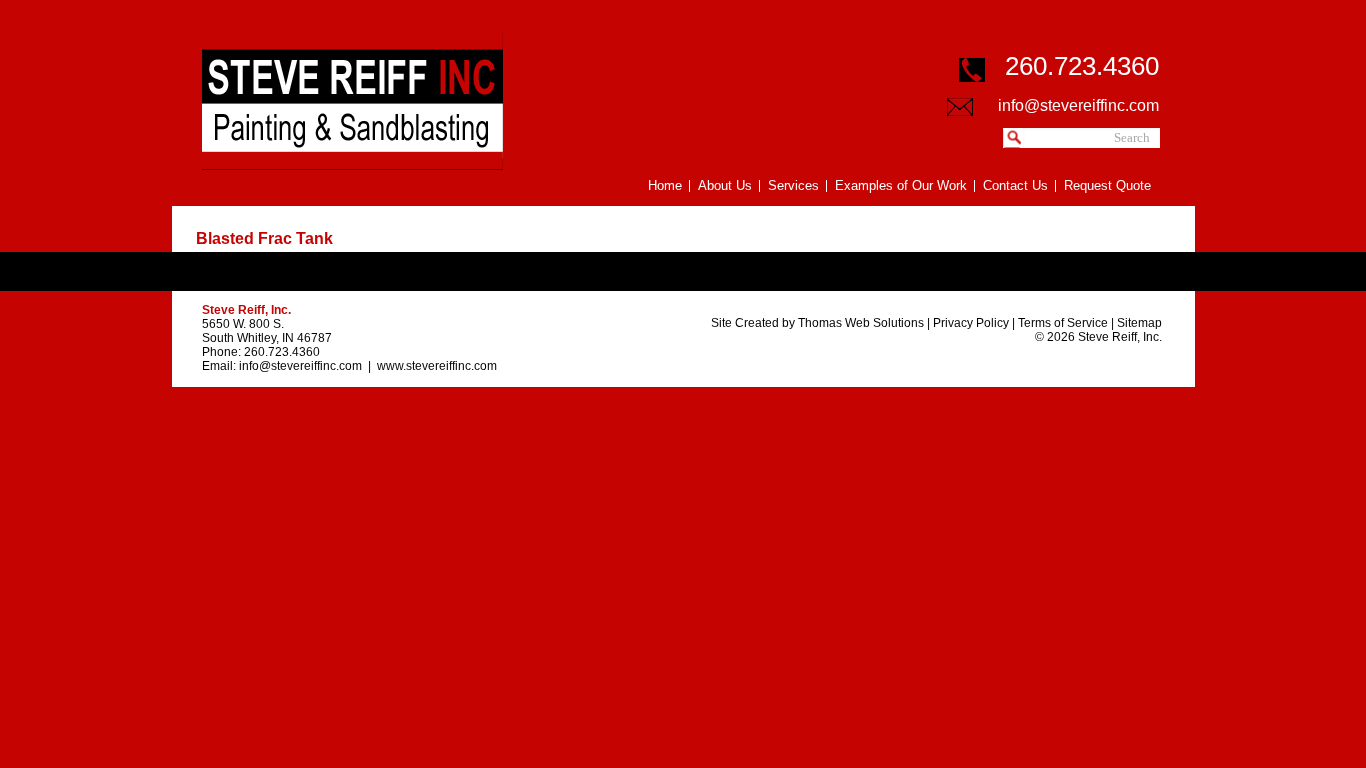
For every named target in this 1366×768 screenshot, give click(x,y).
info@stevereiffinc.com (1078, 105)
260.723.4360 (282, 352)
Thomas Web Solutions (861, 323)
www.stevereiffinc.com (437, 366)
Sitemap (1139, 323)
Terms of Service (1063, 323)
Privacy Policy (971, 323)
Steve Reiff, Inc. (1120, 337)
